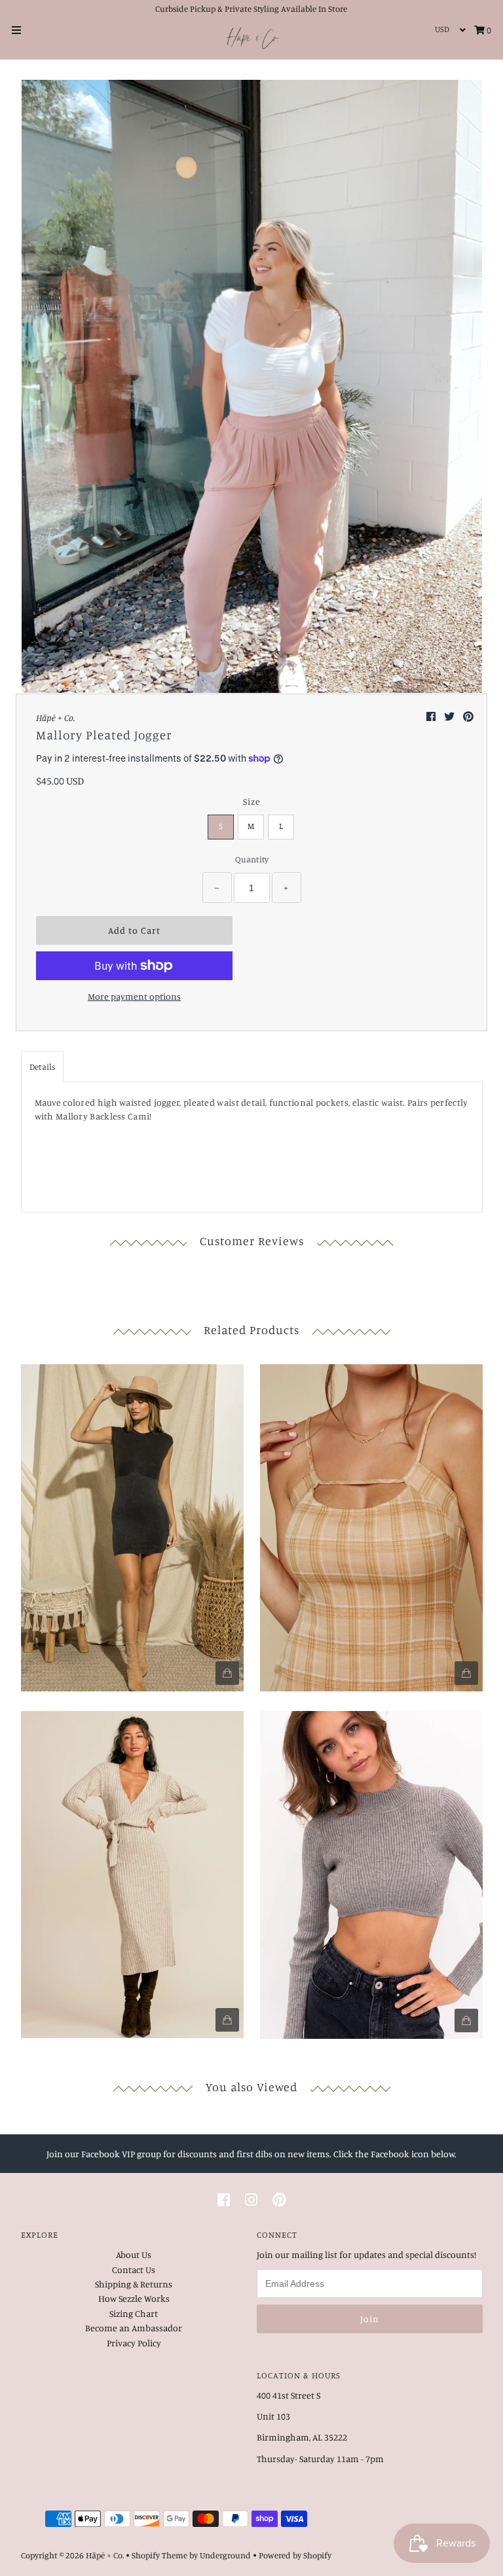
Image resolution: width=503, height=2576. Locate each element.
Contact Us (134, 2269)
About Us (134, 2254)
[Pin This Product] (468, 716)
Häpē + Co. (105, 2555)
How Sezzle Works (134, 2298)
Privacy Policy (134, 2343)
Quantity (252, 859)
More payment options (134, 996)
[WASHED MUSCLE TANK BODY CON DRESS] (132, 1525)
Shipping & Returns (134, 2284)
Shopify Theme (159, 2555)
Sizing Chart (134, 2313)
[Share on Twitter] (450, 716)
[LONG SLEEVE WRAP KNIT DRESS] (132, 1871)
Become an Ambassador (134, 2328)
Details (42, 1067)
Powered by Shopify (295, 2555)
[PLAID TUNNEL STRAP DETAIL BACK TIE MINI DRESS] (371, 1525)
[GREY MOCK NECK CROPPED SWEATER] (371, 1871)
